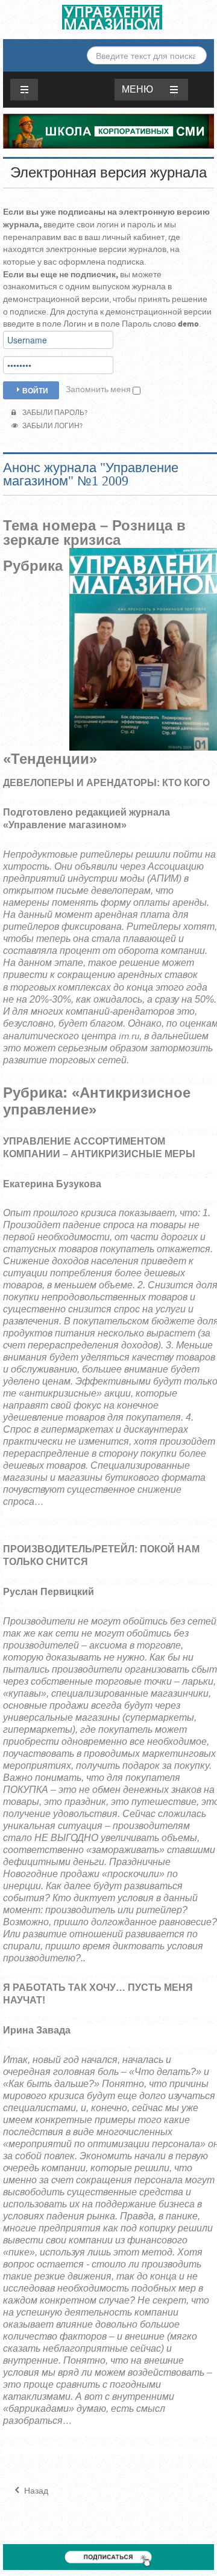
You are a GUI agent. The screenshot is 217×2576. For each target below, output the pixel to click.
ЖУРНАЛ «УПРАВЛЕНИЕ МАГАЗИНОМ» (112, 17)
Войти (35, 390)
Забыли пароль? (54, 413)
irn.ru (129, 1037)
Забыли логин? (51, 426)
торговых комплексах (61, 988)
